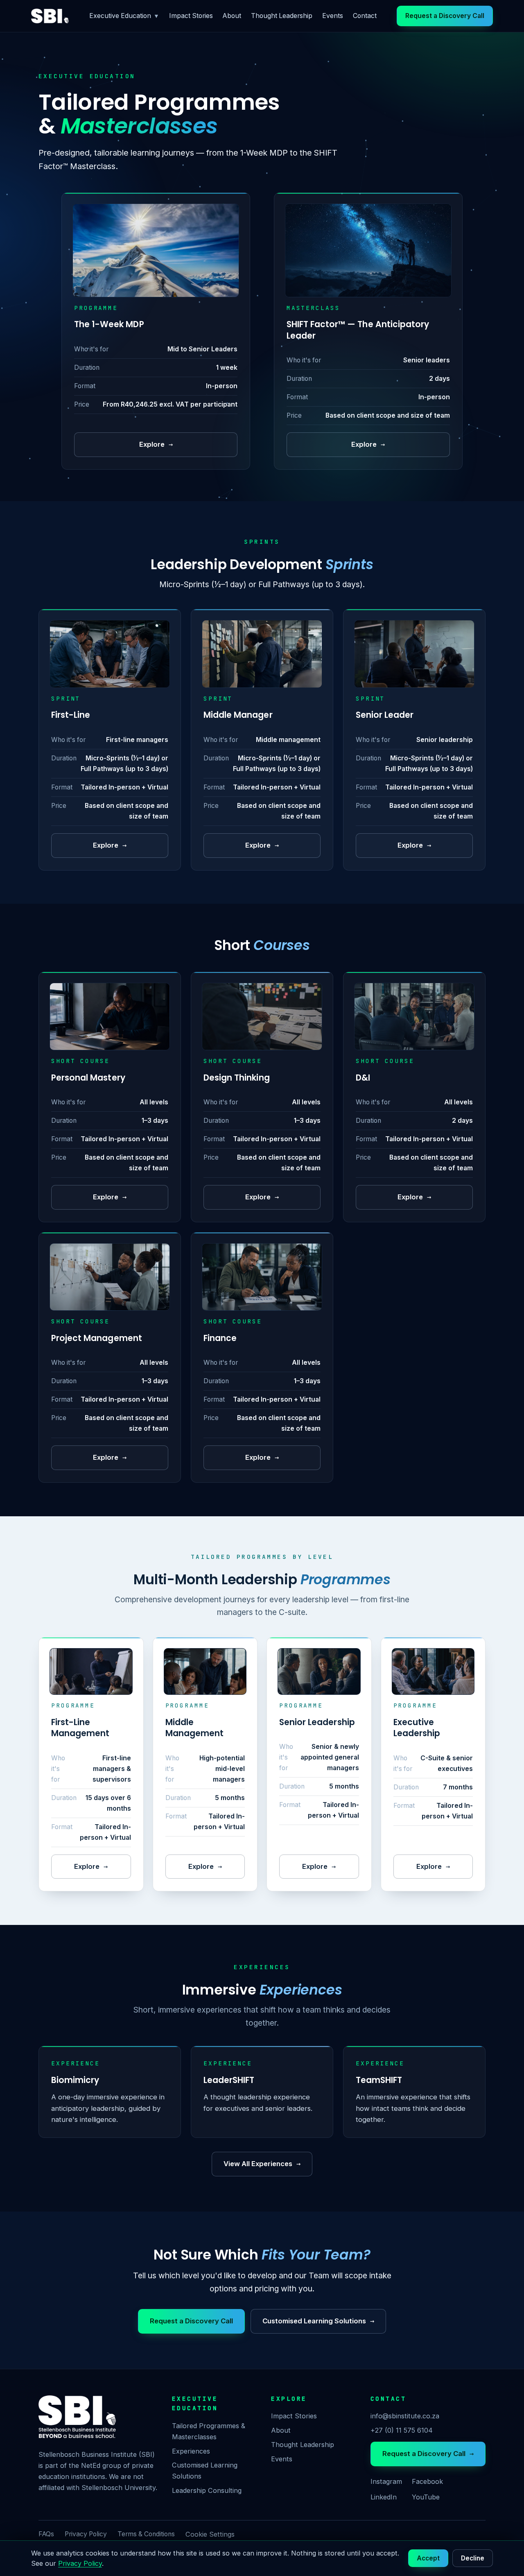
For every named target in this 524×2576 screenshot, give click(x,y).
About (232, 16)
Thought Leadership (282, 16)
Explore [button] (156, 444)
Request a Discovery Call (428, 2454)
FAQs (46, 2534)
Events (333, 16)
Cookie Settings (210, 2534)
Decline (473, 2558)
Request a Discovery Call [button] (445, 16)
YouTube (426, 2497)
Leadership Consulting (207, 2490)
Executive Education (124, 16)
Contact (365, 16)
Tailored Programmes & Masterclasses (209, 2431)
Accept (428, 2558)
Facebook (427, 2481)
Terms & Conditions (146, 2534)
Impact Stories (191, 16)
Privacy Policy (86, 2534)
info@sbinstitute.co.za (405, 2416)
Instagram (386, 2481)
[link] (50, 16)
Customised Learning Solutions (205, 2471)
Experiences (191, 2451)
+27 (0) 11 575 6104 (402, 2430)
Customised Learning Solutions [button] (318, 2321)
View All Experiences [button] (262, 2164)
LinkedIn (384, 2497)
